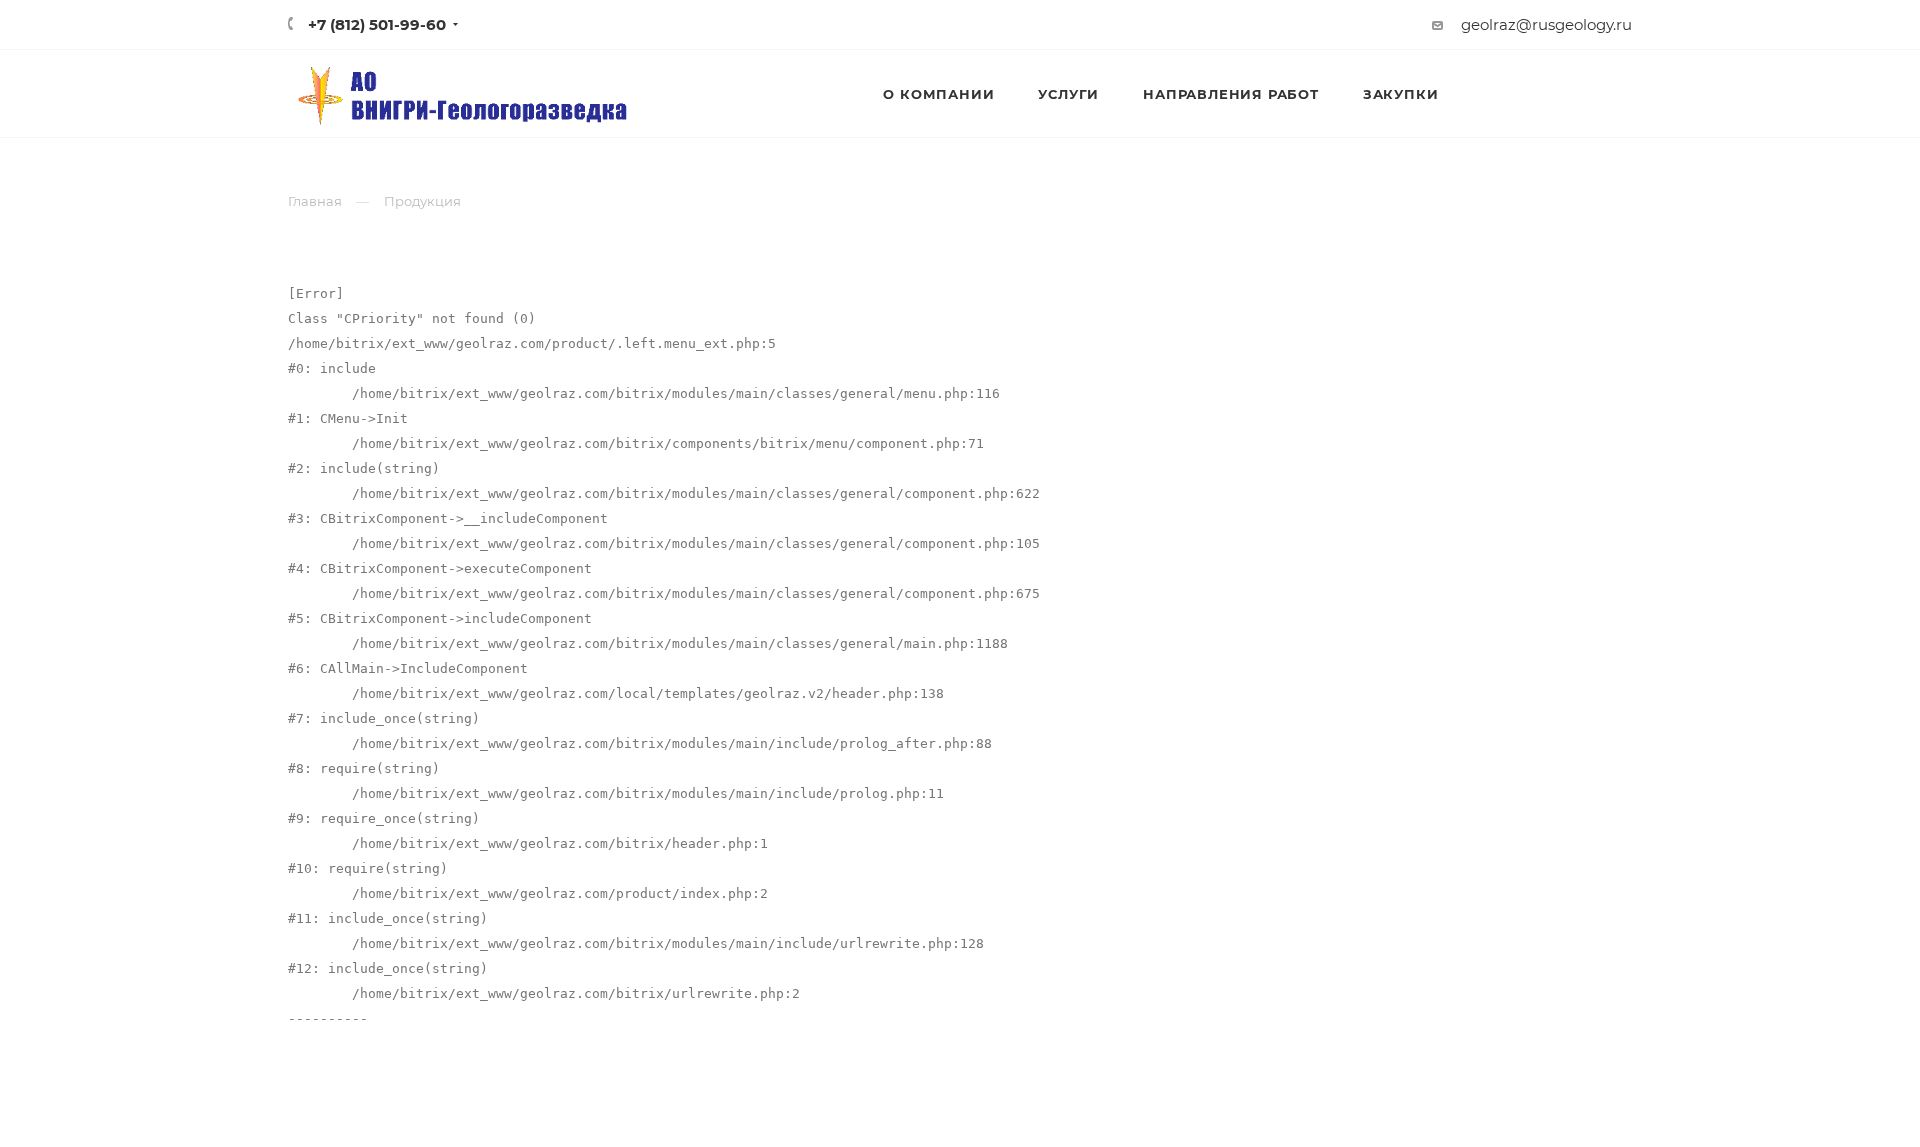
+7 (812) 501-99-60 (377, 24)
